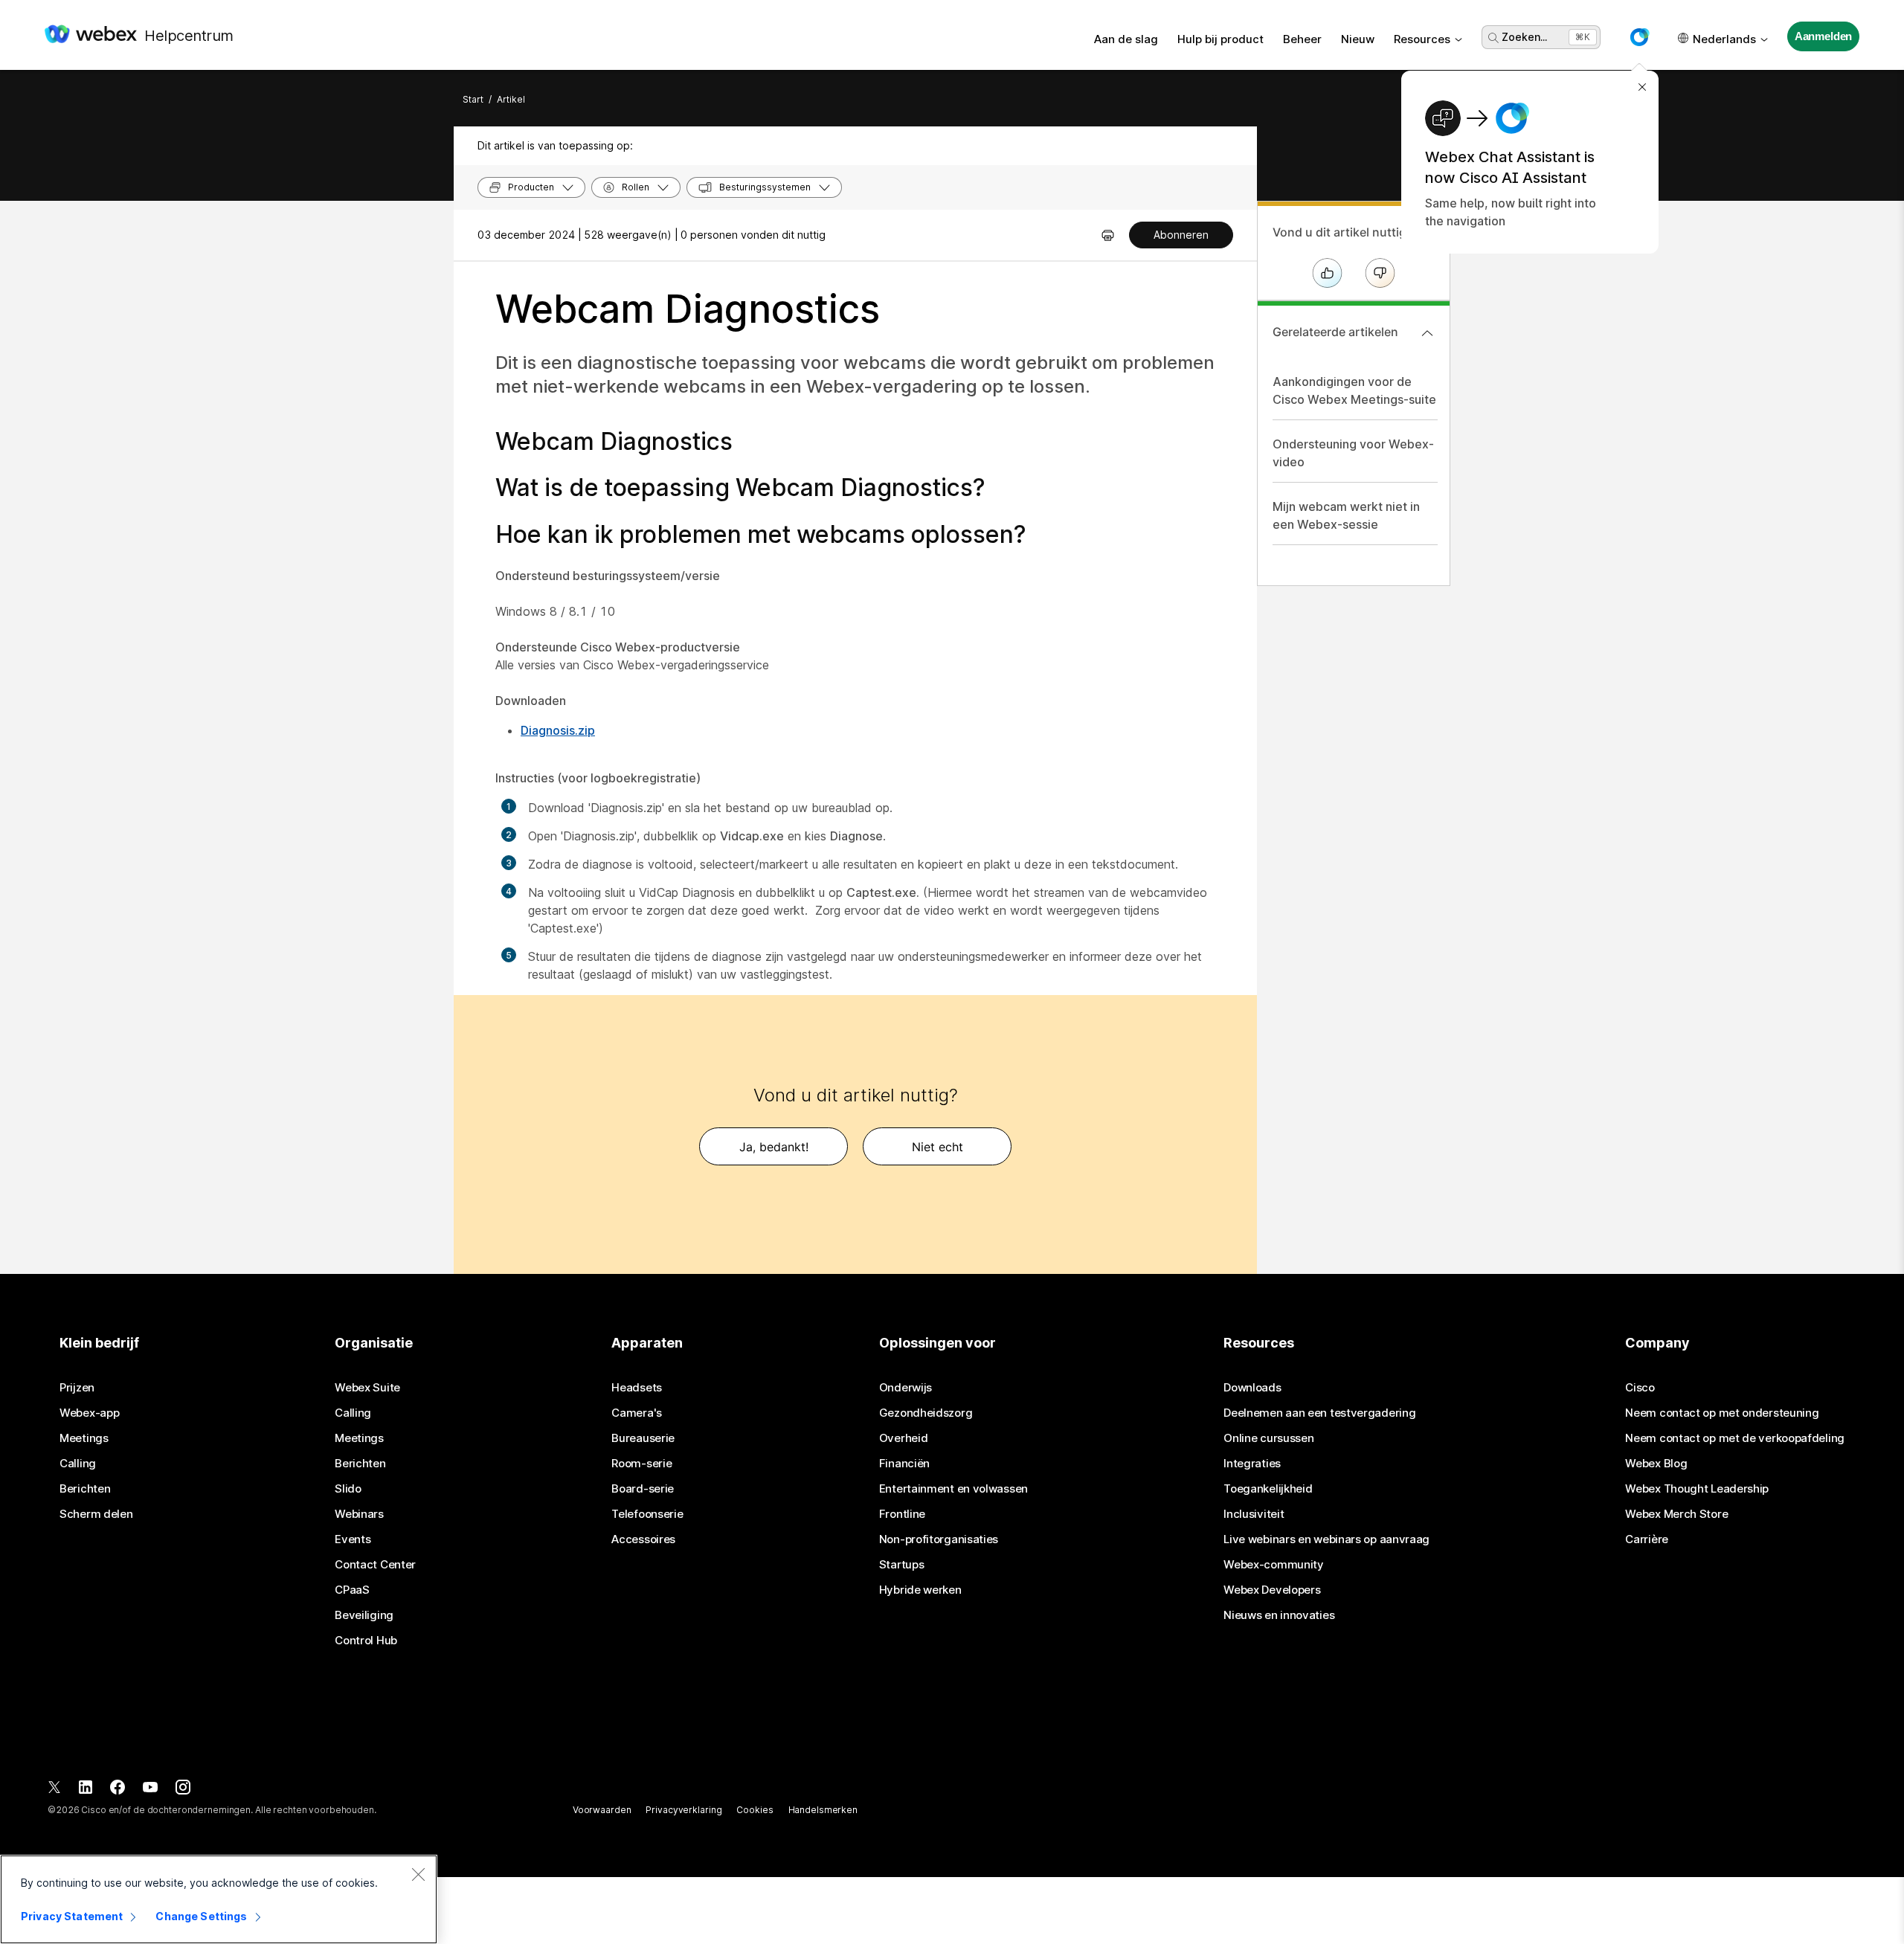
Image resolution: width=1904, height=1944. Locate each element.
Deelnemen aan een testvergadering (1319, 1413)
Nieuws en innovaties (1279, 1615)
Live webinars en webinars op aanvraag (1326, 1539)
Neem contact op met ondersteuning (1722, 1413)
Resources (1422, 39)
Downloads (1252, 1388)
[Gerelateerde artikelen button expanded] (1427, 333)
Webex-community (1274, 1565)
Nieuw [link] (1358, 39)
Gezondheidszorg (926, 1413)
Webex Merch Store (1676, 1514)
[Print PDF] (1108, 235)
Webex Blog (1656, 1464)
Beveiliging (364, 1615)
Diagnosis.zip (558, 730)
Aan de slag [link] (1126, 39)
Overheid (904, 1438)
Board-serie (643, 1489)
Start (473, 99)
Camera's (637, 1413)
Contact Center (375, 1565)
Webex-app (89, 1413)
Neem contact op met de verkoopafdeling (1735, 1438)
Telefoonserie (647, 1514)
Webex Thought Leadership (1697, 1489)
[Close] (418, 1874)
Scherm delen (96, 1514)
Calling (78, 1464)
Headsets (637, 1388)
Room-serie (641, 1464)
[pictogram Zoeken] (1493, 38)
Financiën (904, 1464)
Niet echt (937, 1147)
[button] (1639, 37)
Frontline (902, 1514)
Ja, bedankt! (774, 1147)
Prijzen (77, 1388)
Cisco (1640, 1388)
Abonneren (1181, 235)
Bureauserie (643, 1438)
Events (353, 1539)
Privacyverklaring (684, 1810)
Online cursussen (1268, 1438)
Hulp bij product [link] (1220, 39)
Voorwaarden (602, 1810)
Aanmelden (1824, 36)
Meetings (84, 1438)
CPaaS (352, 1590)
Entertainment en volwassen (953, 1489)
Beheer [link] (1302, 39)
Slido (348, 1489)
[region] (219, 1899)
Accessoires (643, 1539)
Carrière (1647, 1539)
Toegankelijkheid (1268, 1489)
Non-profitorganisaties (939, 1539)
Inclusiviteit (1254, 1514)
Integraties (1252, 1464)
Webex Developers (1272, 1590)
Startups (902, 1565)
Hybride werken (920, 1590)
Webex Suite (367, 1388)
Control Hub (366, 1641)
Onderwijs (906, 1388)
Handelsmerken (823, 1810)
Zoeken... (1524, 37)
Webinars (359, 1514)
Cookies (755, 1810)
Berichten (85, 1489)
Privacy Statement (72, 1916)
